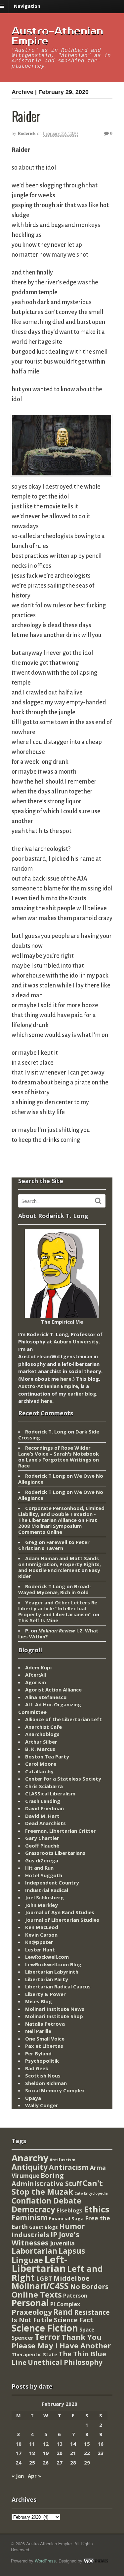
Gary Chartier (42, 1838)
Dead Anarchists (45, 1823)
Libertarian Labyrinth (52, 1972)
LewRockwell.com (47, 1957)
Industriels (30, 2235)
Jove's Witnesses (45, 2238)
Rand (63, 2312)
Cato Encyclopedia (91, 2193)
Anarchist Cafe (43, 1727)
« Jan (18, 2476)
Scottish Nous (43, 2076)
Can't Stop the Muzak (57, 2187)
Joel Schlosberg (44, 1897)
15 (87, 2444)
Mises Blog (39, 2001)
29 (87, 2463)
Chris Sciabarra (44, 1786)
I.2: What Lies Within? (58, 1633)
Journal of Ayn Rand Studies (60, 1912)
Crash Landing (43, 1801)
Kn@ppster (39, 1942)
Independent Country (52, 1883)
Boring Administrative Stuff (46, 2180)
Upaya (33, 2098)
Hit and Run (39, 1868)
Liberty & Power (45, 1994)
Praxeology (32, 2312)
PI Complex (65, 2304)
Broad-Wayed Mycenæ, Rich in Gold (55, 1589)
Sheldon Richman (46, 2083)
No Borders (89, 2286)
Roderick (27, 133)
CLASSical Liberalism (50, 1793)
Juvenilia (62, 2243)
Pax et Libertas (44, 2046)
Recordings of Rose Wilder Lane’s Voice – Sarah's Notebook (59, 1451)
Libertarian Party (47, 1979)
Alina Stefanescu (46, 1697)
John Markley (41, 1905)
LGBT (44, 2278)
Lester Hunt (40, 1949)
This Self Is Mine (38, 1620)
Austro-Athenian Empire (57, 36)
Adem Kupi (38, 1667)
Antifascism (62, 2160)
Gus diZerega (42, 1860)
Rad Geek (37, 2068)
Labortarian (34, 2251)
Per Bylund (38, 2053)
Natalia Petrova (45, 2024)
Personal (30, 2303)
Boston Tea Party (47, 1756)
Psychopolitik (42, 2061)
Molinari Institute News (55, 2009)
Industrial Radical (47, 1890)
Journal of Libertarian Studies (62, 1920)
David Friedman (44, 1808)
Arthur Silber (41, 1742)
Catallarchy (39, 1771)
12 (46, 2444)
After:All (36, 1675)
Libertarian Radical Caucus (58, 1986)
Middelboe (72, 2278)
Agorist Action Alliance (53, 1690)
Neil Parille (38, 2031)
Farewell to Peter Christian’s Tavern (54, 1545)
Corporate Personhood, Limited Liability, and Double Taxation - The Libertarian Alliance (61, 1514)
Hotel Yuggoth (44, 1875)
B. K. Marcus (40, 1749)
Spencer (22, 2338)
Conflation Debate (46, 2201)
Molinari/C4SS (40, 2286)
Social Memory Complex (55, 2090)
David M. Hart (42, 1816)
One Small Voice (45, 2039)
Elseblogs (70, 2210)
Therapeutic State (34, 2354)
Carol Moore (41, 1764)
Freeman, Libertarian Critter (61, 1831)
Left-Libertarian (40, 2264)
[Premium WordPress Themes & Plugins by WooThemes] (96, 2561)
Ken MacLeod (42, 1927)
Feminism (30, 2218)
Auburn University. (77, 1341)
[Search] (98, 1201)
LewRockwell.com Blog (53, 1964)
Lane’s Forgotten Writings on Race (59, 1463)
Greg (31, 1542)
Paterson (75, 2296)
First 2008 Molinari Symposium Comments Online (58, 1526)
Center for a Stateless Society (63, 1779)
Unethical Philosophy (65, 2362)
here (66, 1379)
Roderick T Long (45, 1476)
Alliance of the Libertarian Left (63, 1719)
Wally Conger (42, 2105)
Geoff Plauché (42, 1846)
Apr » (34, 2476)
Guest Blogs (43, 2227)
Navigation (27, 6)
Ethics (97, 2209)
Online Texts (37, 2294)
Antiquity (30, 2167)
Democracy (33, 2209)
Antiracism (69, 2167)
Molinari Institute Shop (54, 2016)
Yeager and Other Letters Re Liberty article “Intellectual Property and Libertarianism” (58, 1608)
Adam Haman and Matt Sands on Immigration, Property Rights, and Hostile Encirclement (60, 1564)
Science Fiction (45, 2328)
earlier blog (82, 1394)
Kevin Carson (41, 1935)
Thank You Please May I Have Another (61, 2341)
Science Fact (73, 2320)
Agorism (36, 1682)
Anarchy (30, 2158)
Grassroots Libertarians (55, 1853)
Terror (47, 2337)
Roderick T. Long (46, 1432)
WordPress (45, 2561)
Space (87, 2330)
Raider (26, 116)
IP (54, 2234)
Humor (72, 2226)
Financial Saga (66, 2219)
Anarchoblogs (42, 1734)
